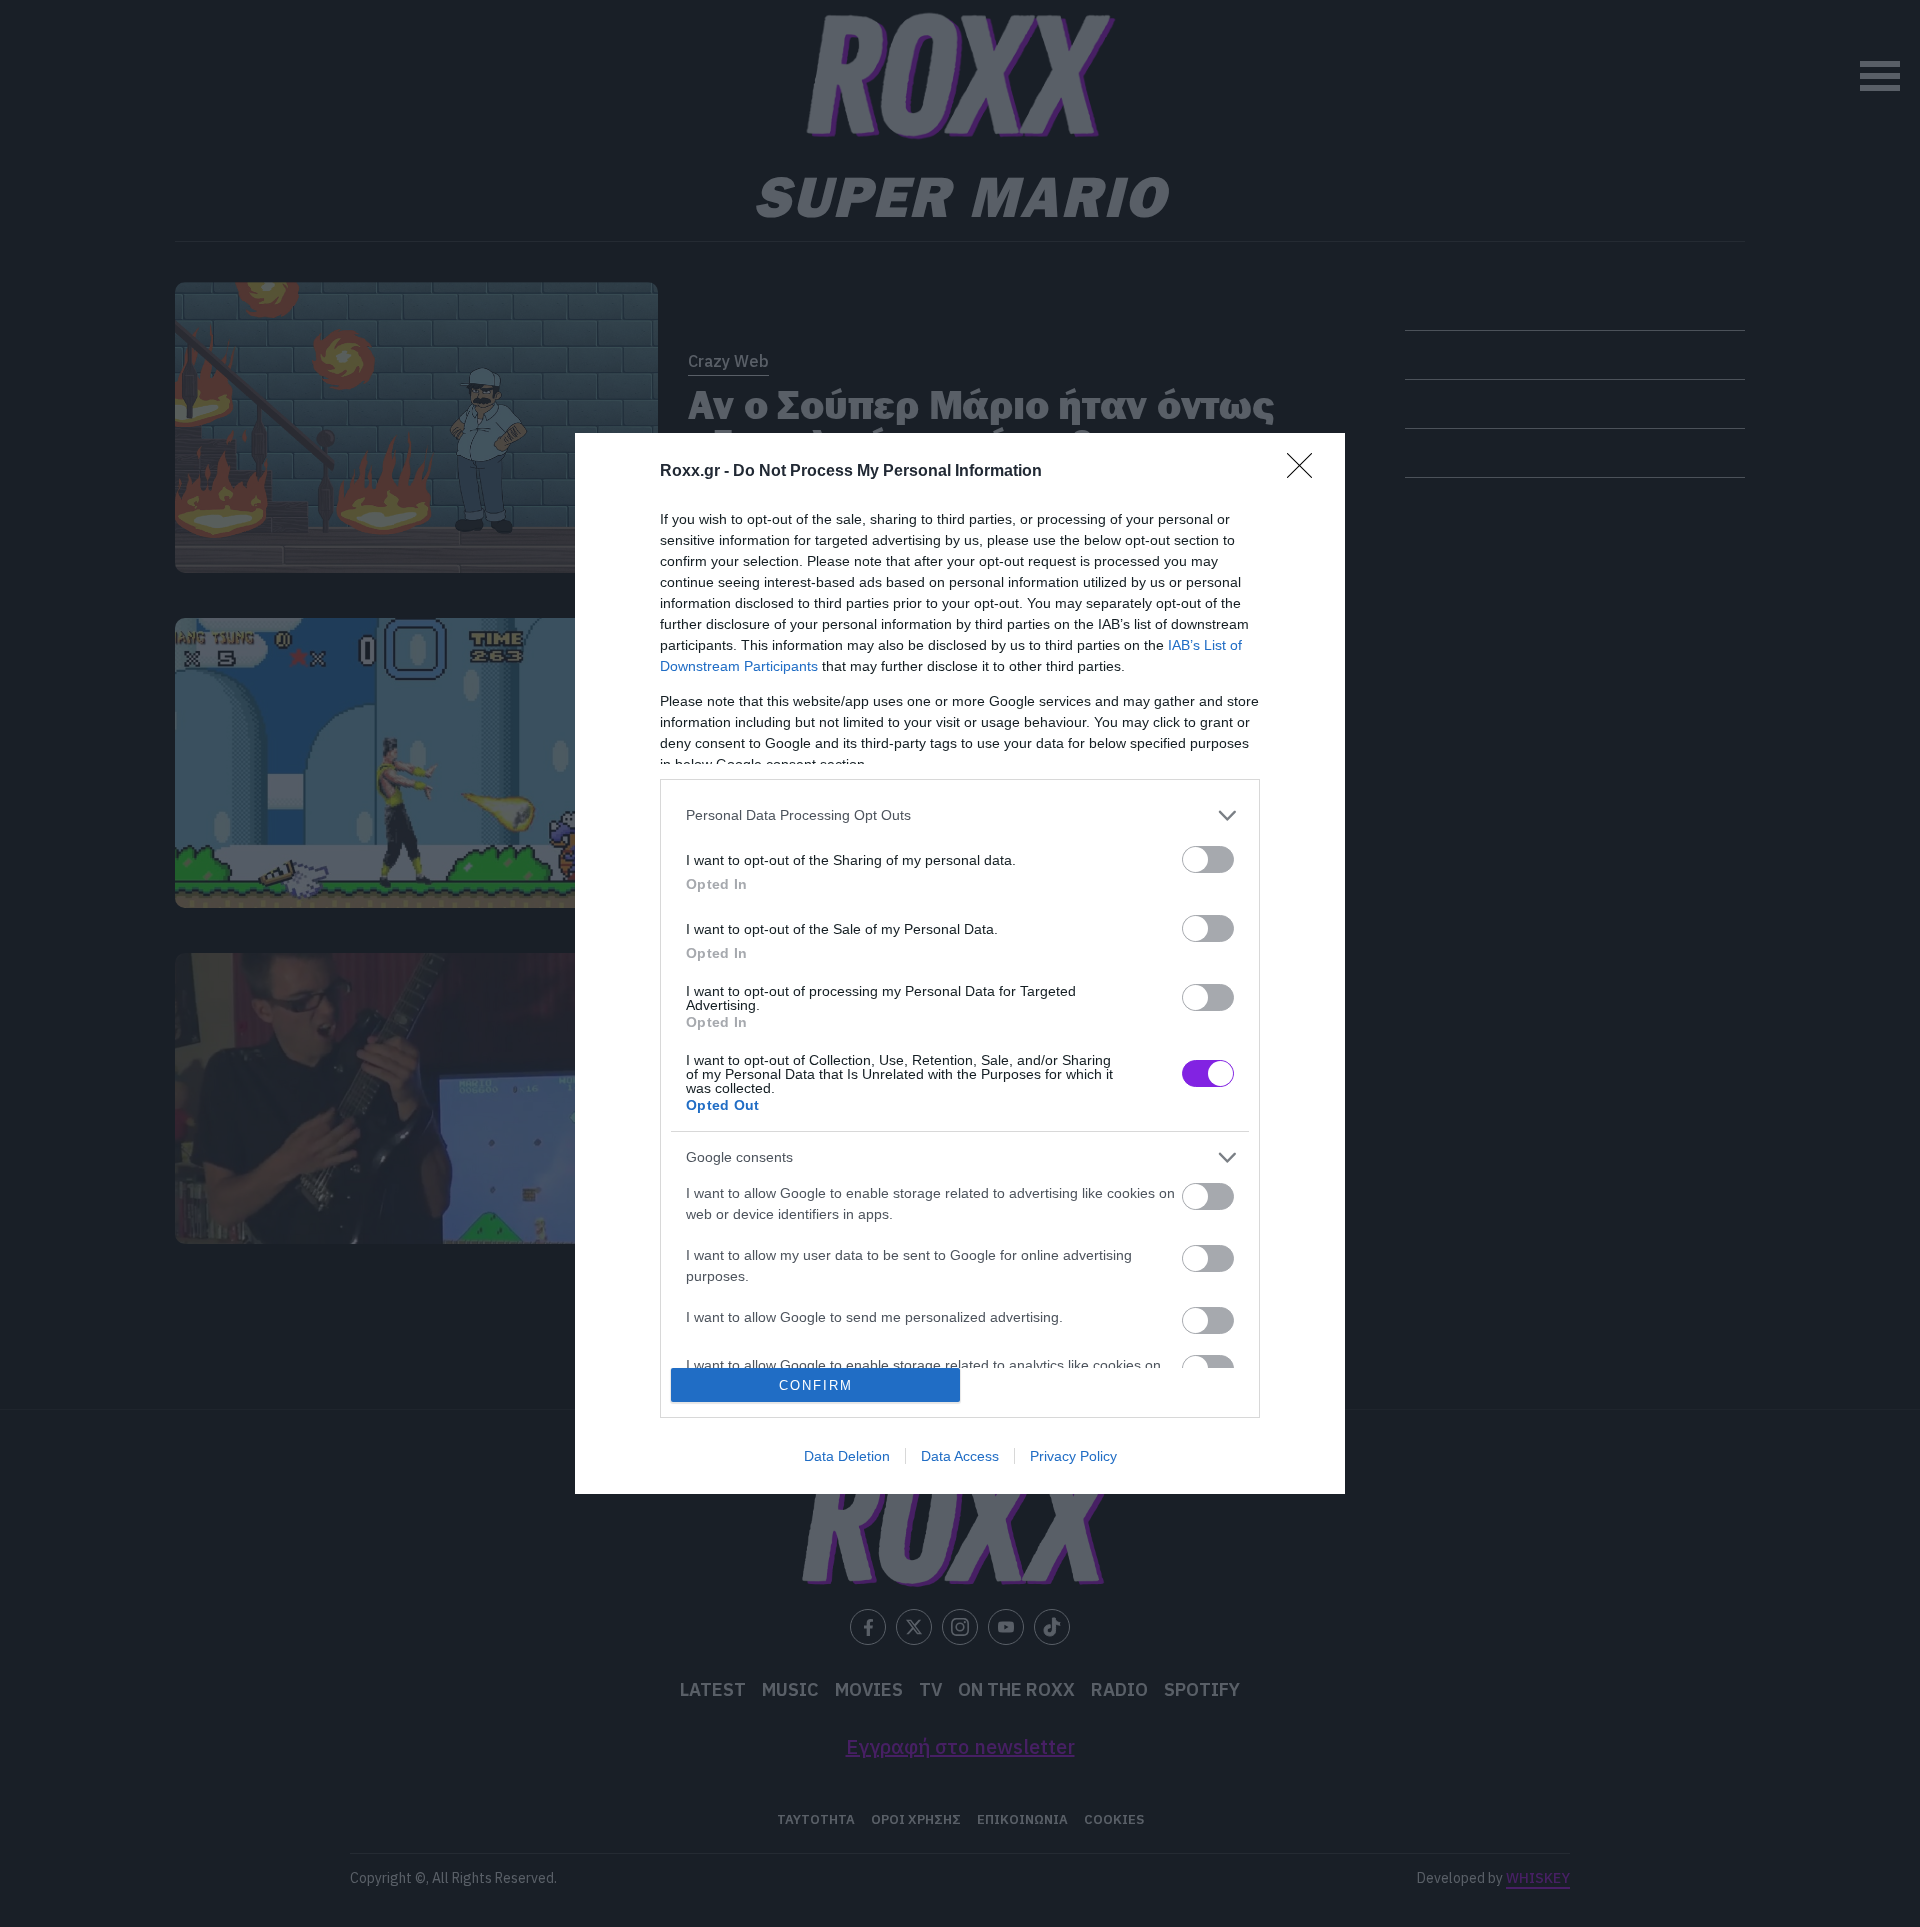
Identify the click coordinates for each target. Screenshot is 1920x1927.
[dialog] (960, 963)
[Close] (1306, 472)
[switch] (1208, 859)
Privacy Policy (1073, 1456)
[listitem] (960, 815)
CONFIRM (816, 1385)
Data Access (960, 1456)
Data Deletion (847, 1456)
